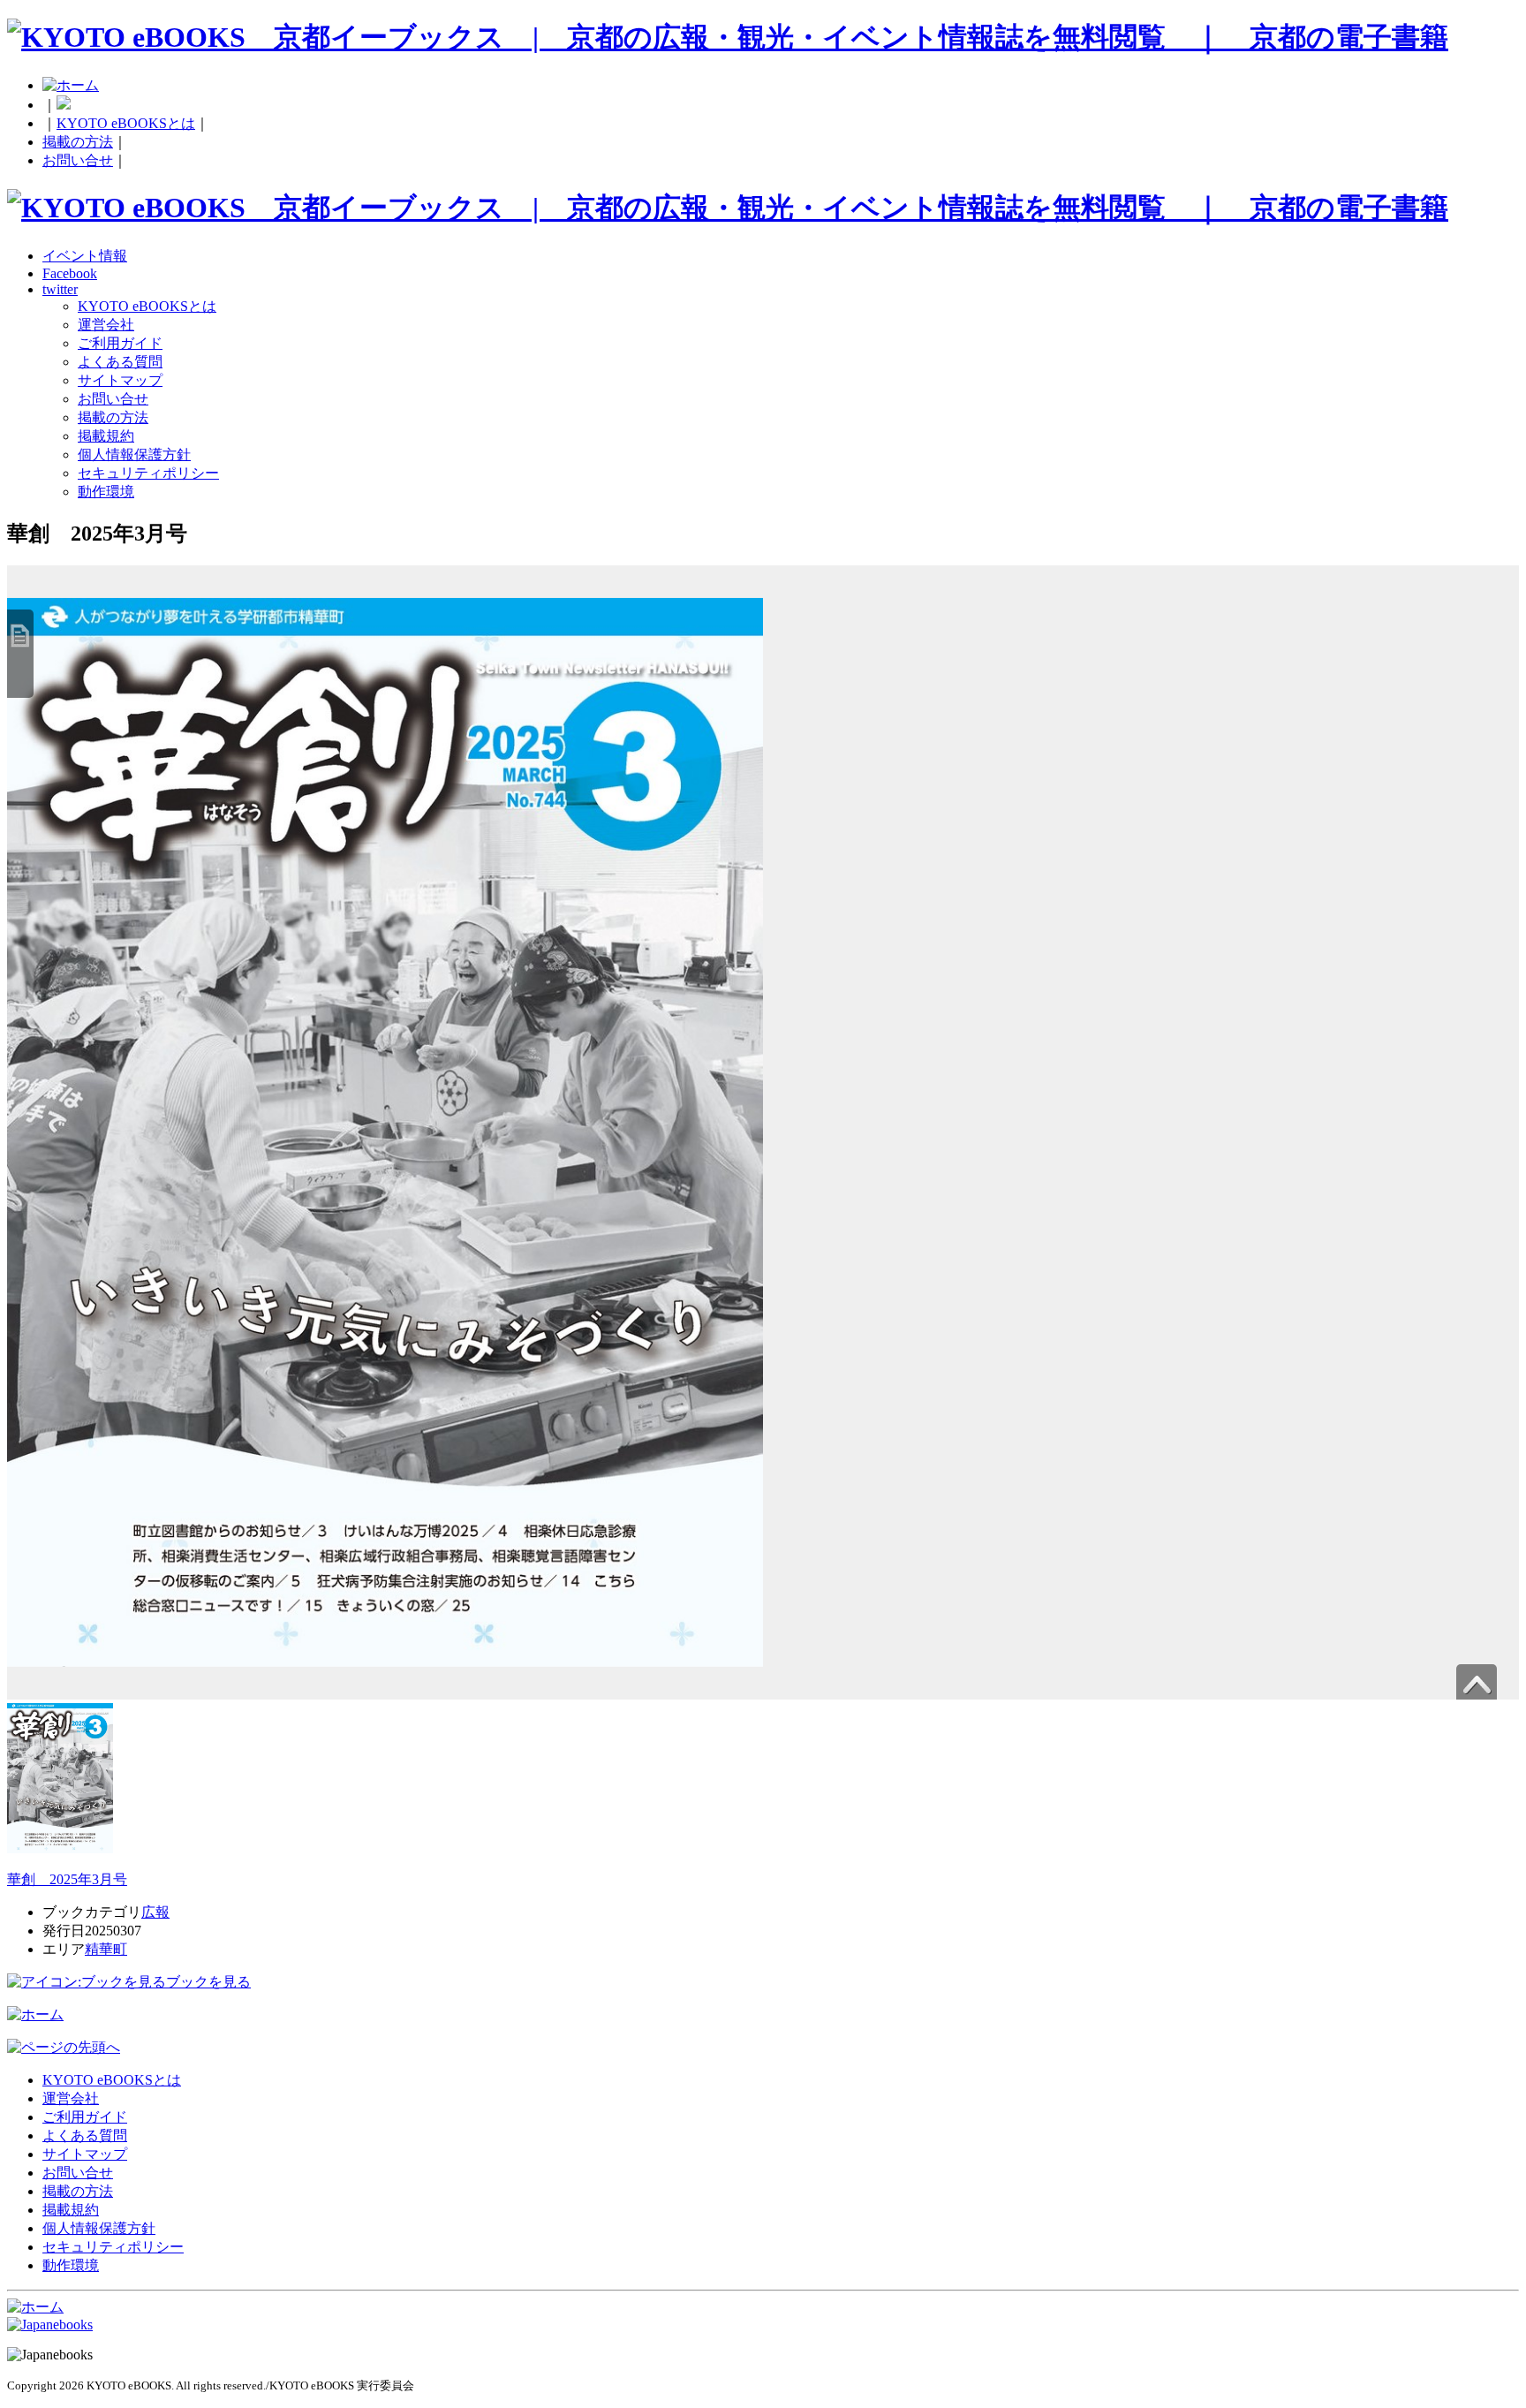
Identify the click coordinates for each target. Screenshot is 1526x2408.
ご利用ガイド (120, 343)
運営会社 (106, 325)
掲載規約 (106, 436)
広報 (155, 1912)
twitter (60, 289)
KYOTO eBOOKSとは (126, 123)
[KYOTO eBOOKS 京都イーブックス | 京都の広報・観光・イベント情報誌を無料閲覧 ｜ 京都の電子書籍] (728, 37)
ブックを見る (208, 1982)
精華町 (106, 1949)
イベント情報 (85, 256)
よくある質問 (120, 362)
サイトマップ (120, 380)
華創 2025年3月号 (67, 1879)
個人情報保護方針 (134, 454)
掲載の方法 (78, 142)
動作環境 (106, 492)
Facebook (70, 273)
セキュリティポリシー (148, 473)
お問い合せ (78, 160)
